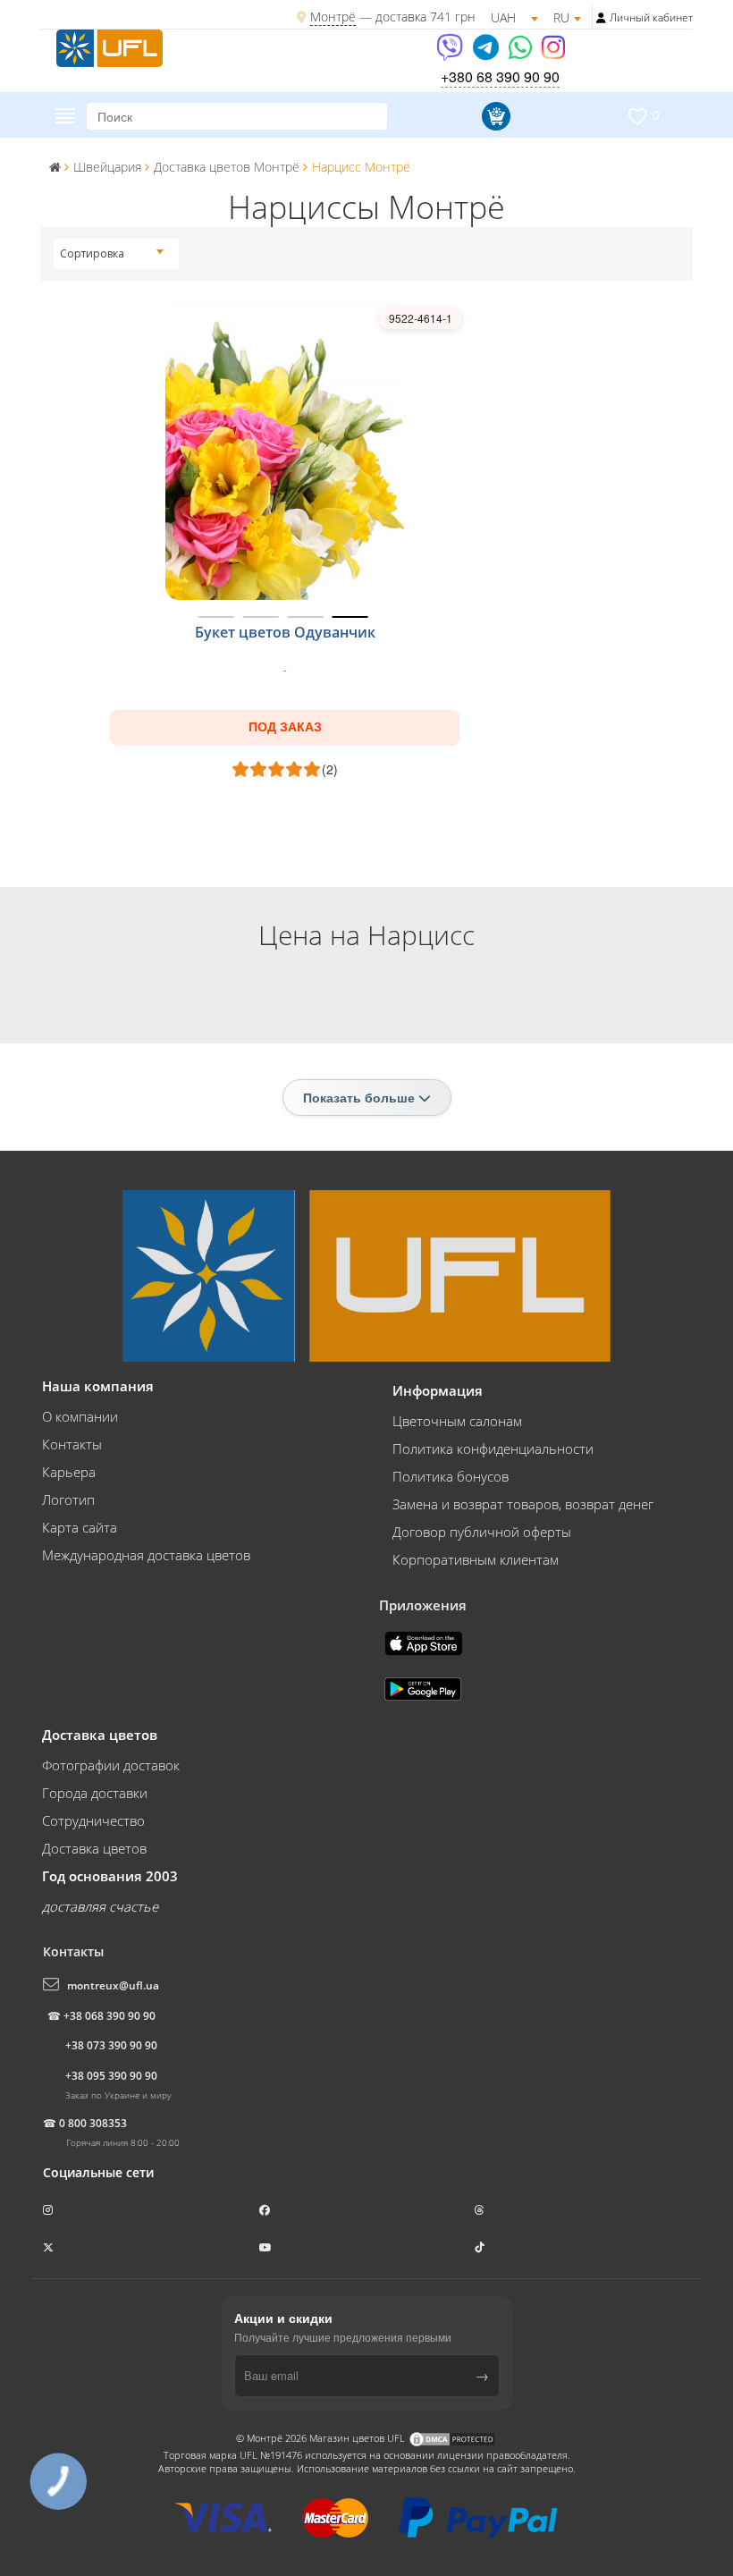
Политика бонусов (451, 1476)
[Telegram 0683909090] (487, 53)
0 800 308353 (93, 2123)
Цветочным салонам (457, 1421)
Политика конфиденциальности (493, 1448)
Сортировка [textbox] (92, 253)
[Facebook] (266, 2210)
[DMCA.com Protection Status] (452, 2438)
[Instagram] (553, 53)
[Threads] (481, 2210)
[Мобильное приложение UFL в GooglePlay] (425, 1687)
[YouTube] (267, 2247)
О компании (80, 1416)
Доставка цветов (94, 1848)
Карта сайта (80, 1527)
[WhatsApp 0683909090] (522, 53)
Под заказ (285, 727)
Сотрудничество (93, 1820)
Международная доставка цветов (146, 1555)
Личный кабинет (651, 17)
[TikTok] (481, 2247)
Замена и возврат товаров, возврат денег (523, 1504)
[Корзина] (493, 116)
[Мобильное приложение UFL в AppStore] (425, 1642)
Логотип (68, 1499)
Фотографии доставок (111, 1765)
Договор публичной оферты (482, 1532)
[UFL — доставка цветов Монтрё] (110, 46)
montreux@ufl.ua (113, 1985)
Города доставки (95, 1793)
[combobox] (112, 254)
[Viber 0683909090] (451, 53)
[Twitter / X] (50, 2247)
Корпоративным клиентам (476, 1559)
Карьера (69, 1472)
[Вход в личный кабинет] (601, 18)
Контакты (72, 1444)
